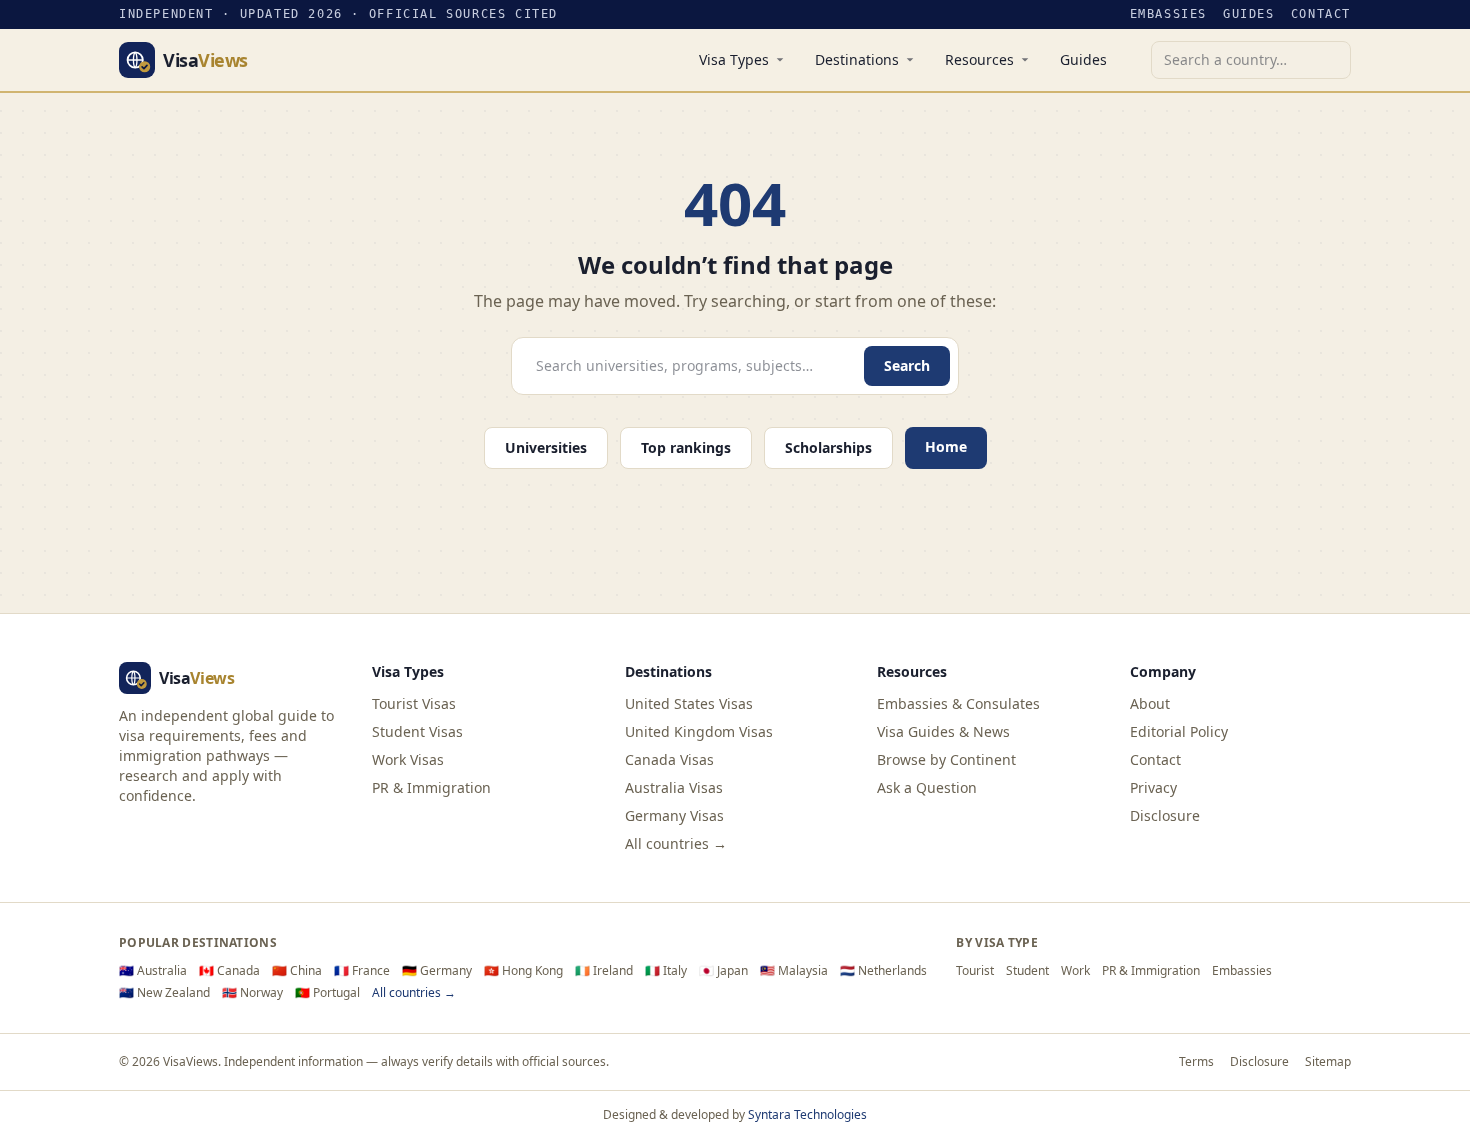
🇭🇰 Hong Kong (523, 971)
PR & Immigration (431, 787)
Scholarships (828, 447)
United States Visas (689, 703)
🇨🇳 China (297, 971)
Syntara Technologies (807, 1114)
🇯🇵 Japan (723, 971)
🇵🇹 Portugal (327, 993)
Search (907, 365)
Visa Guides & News (943, 731)
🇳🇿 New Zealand (164, 993)
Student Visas (417, 731)
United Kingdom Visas (699, 731)
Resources (979, 59)
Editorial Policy (1179, 731)
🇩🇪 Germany (437, 971)
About (1150, 703)
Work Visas (408, 759)
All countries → (676, 843)
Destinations (857, 59)
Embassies (1169, 14)
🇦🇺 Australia (153, 971)
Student (1027, 971)
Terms (1196, 1062)
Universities (546, 447)
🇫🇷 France (362, 971)
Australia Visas (674, 787)
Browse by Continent (946, 759)
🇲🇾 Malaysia (794, 971)
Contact (1321, 14)
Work (1075, 971)
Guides (1249, 14)
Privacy (1153, 787)
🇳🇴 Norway (252, 993)
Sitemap (1328, 1062)
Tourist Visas (414, 703)
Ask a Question (927, 787)
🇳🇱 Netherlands (883, 971)
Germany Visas (674, 815)
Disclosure (1165, 815)
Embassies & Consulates (958, 703)
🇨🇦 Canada (229, 971)
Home (946, 446)
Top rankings (686, 447)
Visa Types (734, 59)
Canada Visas (669, 759)
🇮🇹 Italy (666, 971)
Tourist (975, 971)
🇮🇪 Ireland (604, 971)
